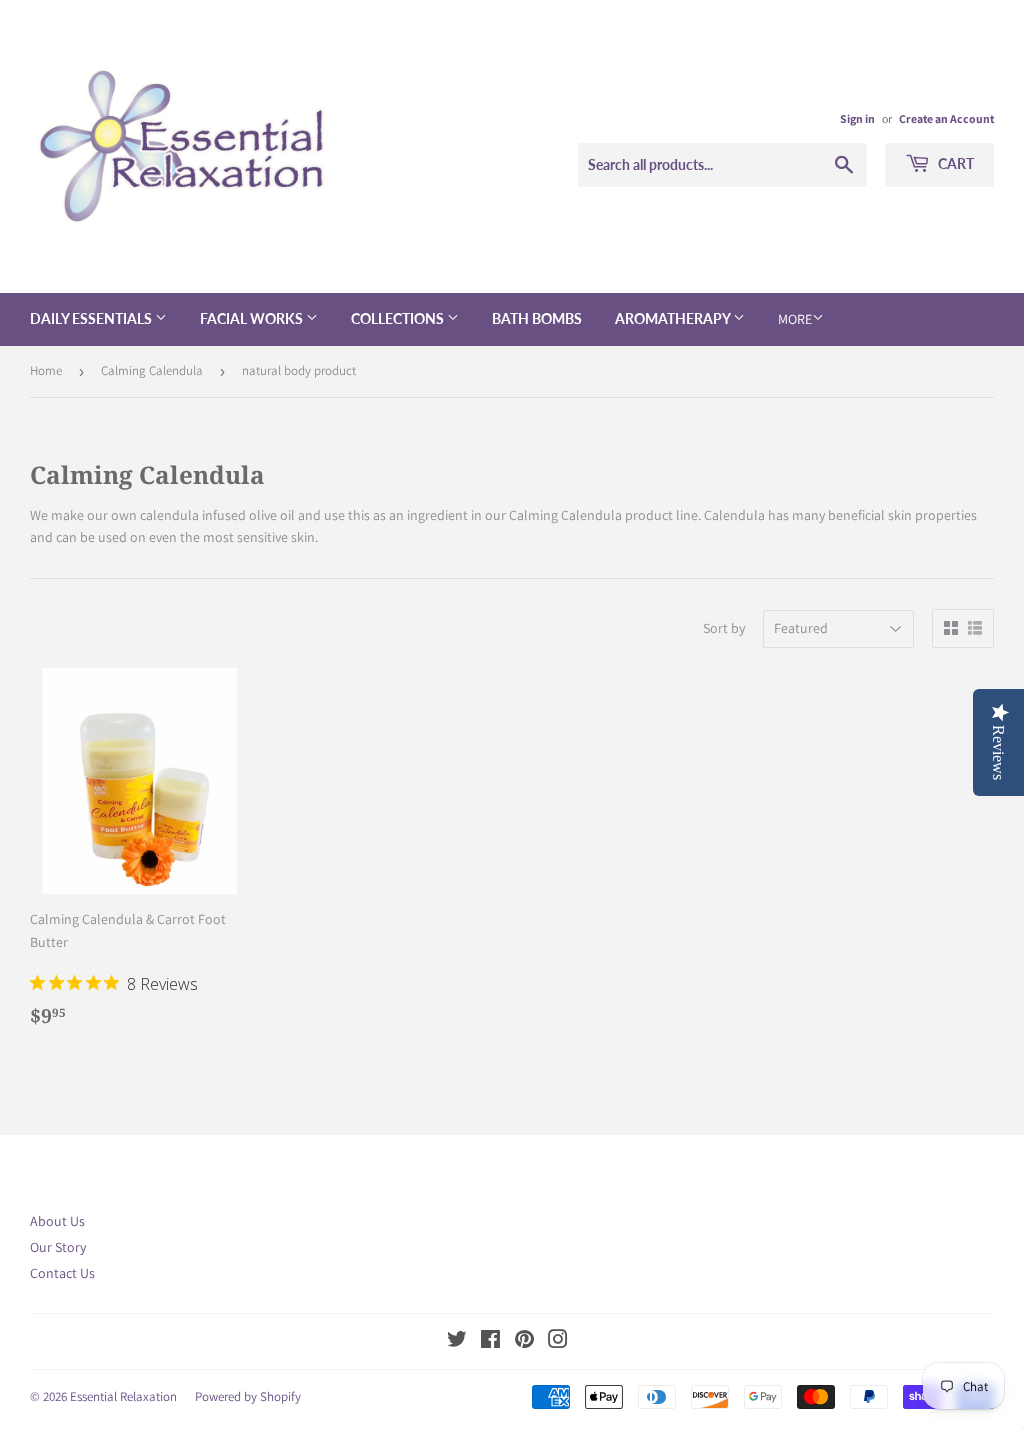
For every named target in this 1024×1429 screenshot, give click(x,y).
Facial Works (253, 318)
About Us (57, 1221)
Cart (954, 163)
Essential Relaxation (123, 1396)
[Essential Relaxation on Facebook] (490, 1342)
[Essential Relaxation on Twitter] (457, 1342)
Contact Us (62, 1273)
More (795, 319)
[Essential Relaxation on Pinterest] (524, 1342)
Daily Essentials (92, 318)
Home (46, 370)
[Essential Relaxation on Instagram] (558, 1342)
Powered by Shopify (248, 1396)
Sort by (724, 628)
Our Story (58, 1247)
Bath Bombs (537, 318)
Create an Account (946, 118)
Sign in (857, 118)
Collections (399, 318)
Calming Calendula (152, 370)
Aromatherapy (674, 318)
